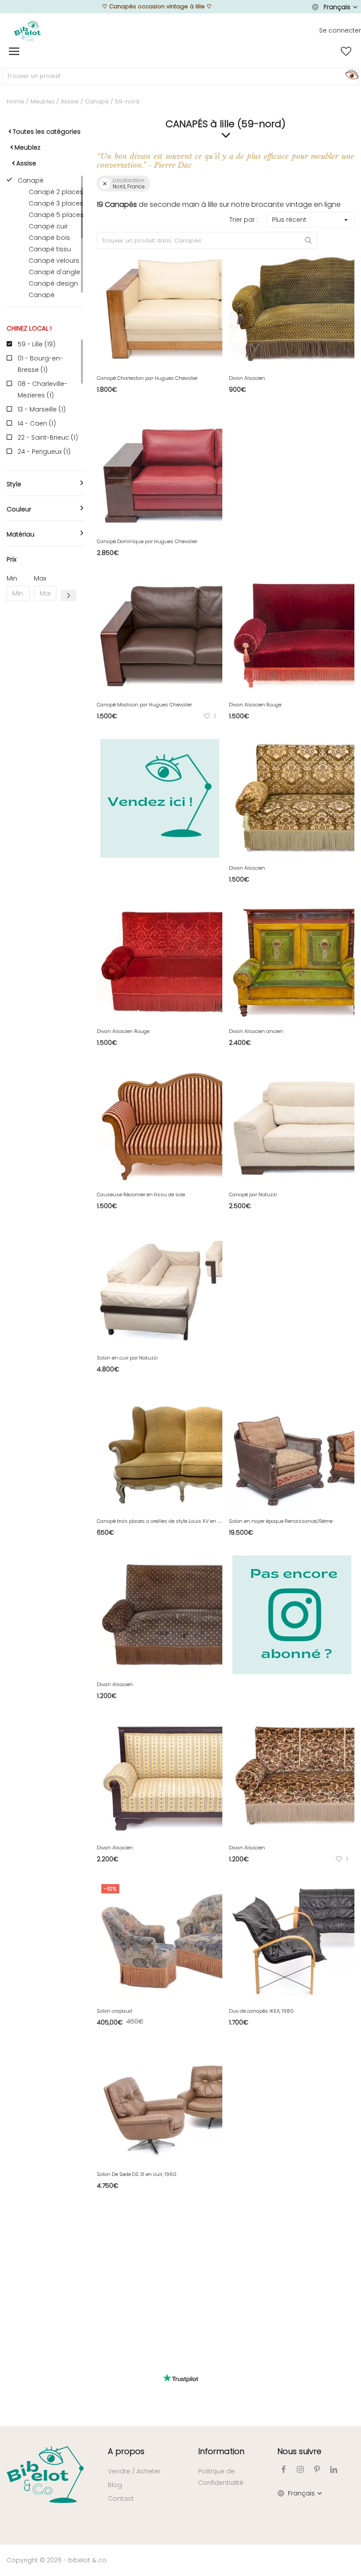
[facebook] (284, 2469)
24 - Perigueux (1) (44, 452)
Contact (121, 2499)
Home (15, 101)
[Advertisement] (45, 742)
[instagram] (300, 2469)
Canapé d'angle (54, 272)
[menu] (14, 51)
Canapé (97, 101)
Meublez (42, 101)
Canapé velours (54, 261)
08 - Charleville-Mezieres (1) (42, 390)
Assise (70, 101)
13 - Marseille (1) (42, 409)
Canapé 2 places (56, 192)
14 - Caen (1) (37, 423)
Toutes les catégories (47, 132)
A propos (126, 2451)
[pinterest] (317, 2469)
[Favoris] (346, 51)
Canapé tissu (50, 249)
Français (337, 7)
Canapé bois (49, 238)
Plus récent (289, 220)
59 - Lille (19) (37, 344)
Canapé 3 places (56, 203)
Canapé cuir (48, 226)
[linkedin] (334, 2469)
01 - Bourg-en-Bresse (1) (40, 364)
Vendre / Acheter (134, 2471)
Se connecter (340, 30)
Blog (115, 2485)
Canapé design (53, 283)
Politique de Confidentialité (221, 2477)
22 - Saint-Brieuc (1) (48, 437)
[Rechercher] (350, 74)
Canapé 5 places (56, 215)
